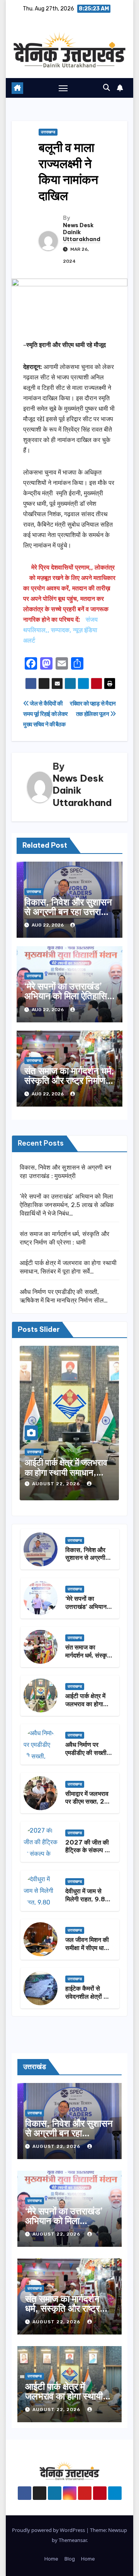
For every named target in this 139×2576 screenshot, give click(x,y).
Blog (70, 2559)
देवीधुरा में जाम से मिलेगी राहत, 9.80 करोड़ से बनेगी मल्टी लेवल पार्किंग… (87, 1903)
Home (51, 2559)
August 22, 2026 (57, 1484)
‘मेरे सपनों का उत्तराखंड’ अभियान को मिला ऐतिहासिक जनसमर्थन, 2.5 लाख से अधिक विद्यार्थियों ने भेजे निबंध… (67, 1205)
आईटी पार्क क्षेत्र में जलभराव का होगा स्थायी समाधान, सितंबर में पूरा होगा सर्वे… (66, 1473)
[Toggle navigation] (63, 88)
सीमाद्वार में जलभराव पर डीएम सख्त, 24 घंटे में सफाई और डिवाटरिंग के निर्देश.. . (89, 1806)
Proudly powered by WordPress (49, 2530)
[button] (107, 88)
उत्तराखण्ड (48, 132)
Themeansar (73, 2540)
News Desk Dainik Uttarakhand (82, 232)
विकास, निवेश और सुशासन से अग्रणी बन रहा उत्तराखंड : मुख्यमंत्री (69, 911)
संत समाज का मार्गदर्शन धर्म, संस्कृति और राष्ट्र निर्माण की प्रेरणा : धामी (69, 1080)
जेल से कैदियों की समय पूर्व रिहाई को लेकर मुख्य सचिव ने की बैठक (46, 714)
